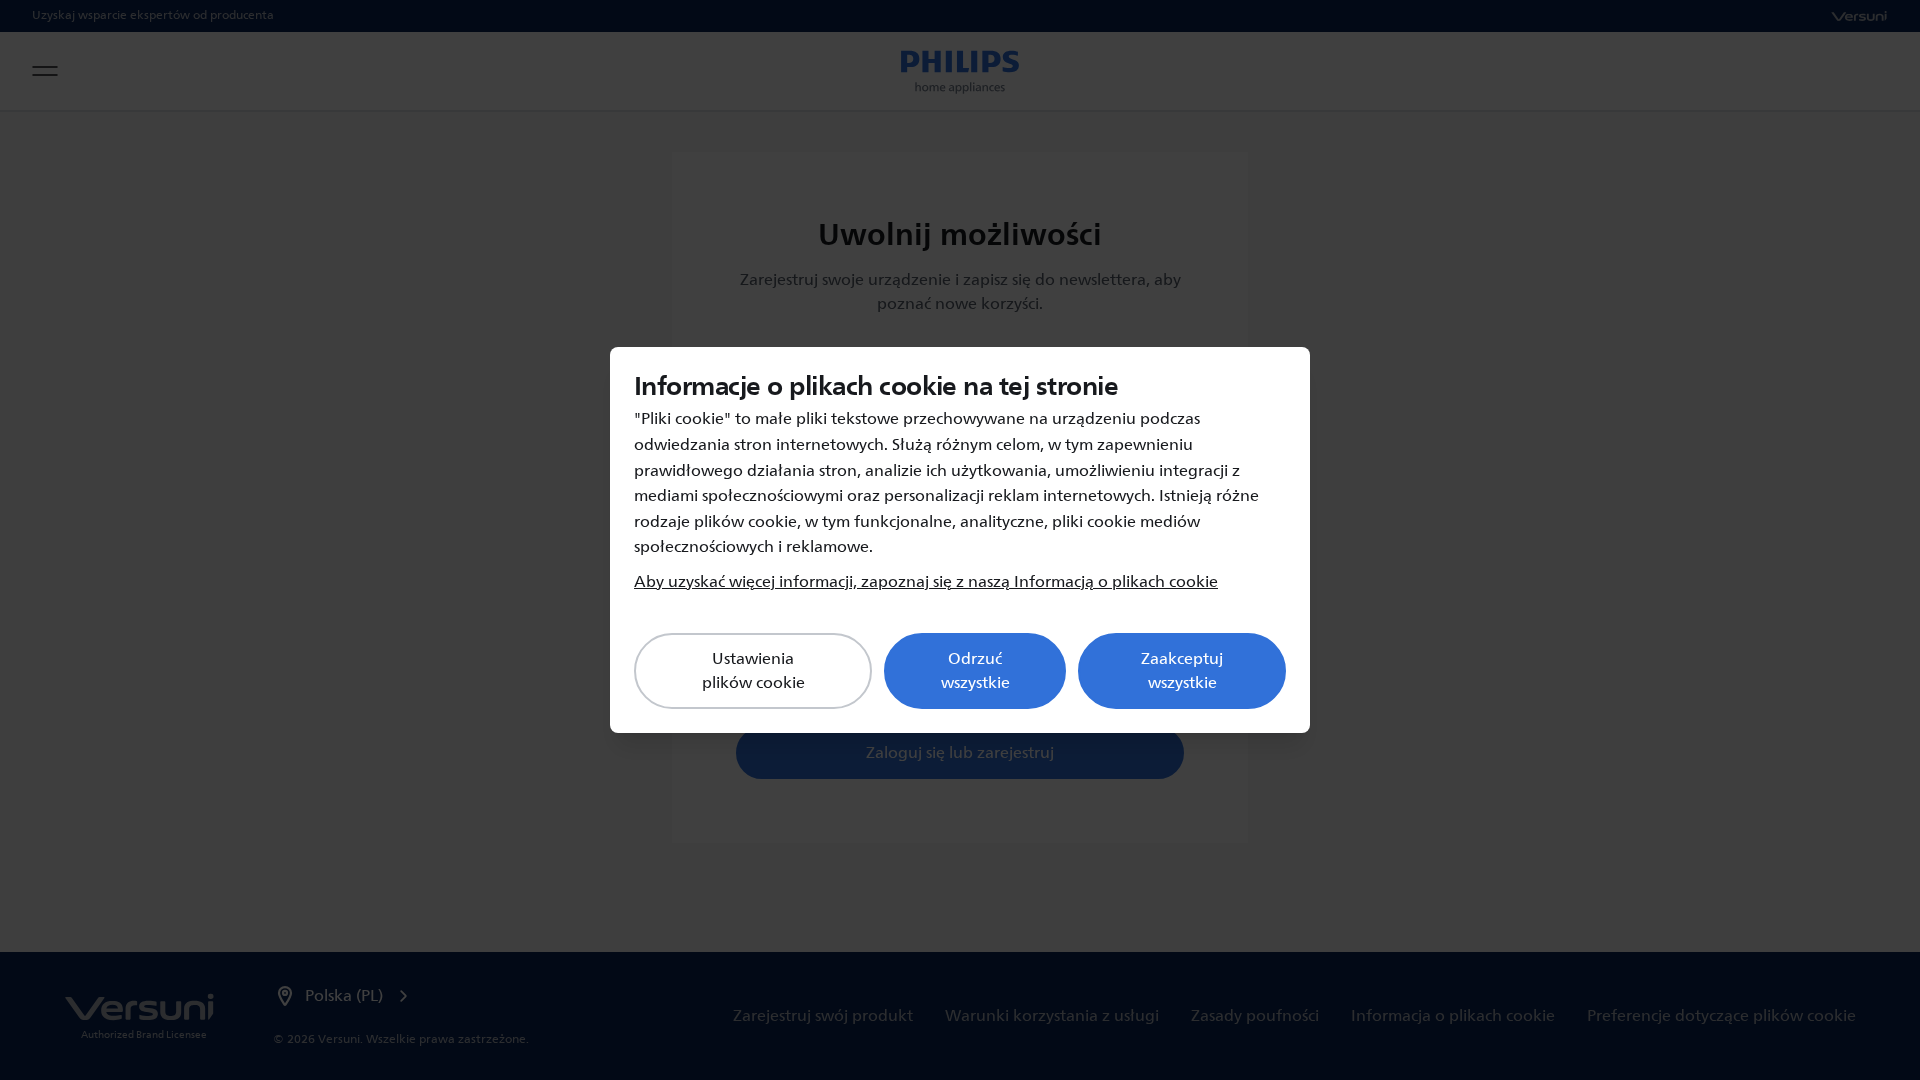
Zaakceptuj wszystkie (1182, 671)
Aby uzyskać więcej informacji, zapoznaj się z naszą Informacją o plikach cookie (926, 582)
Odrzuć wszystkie (975, 671)
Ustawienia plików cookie (753, 671)
